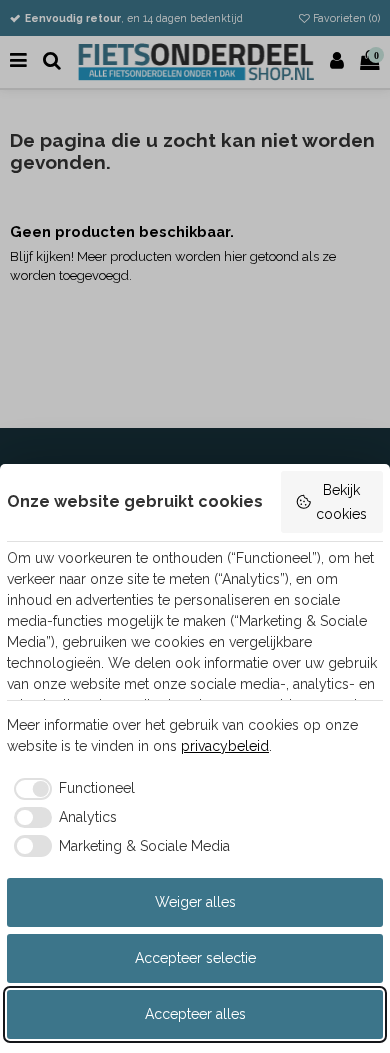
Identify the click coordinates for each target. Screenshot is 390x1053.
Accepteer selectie (195, 958)
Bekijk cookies (341, 502)
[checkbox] (71, 789)
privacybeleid (225, 746)
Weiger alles (195, 902)
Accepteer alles (195, 1014)
